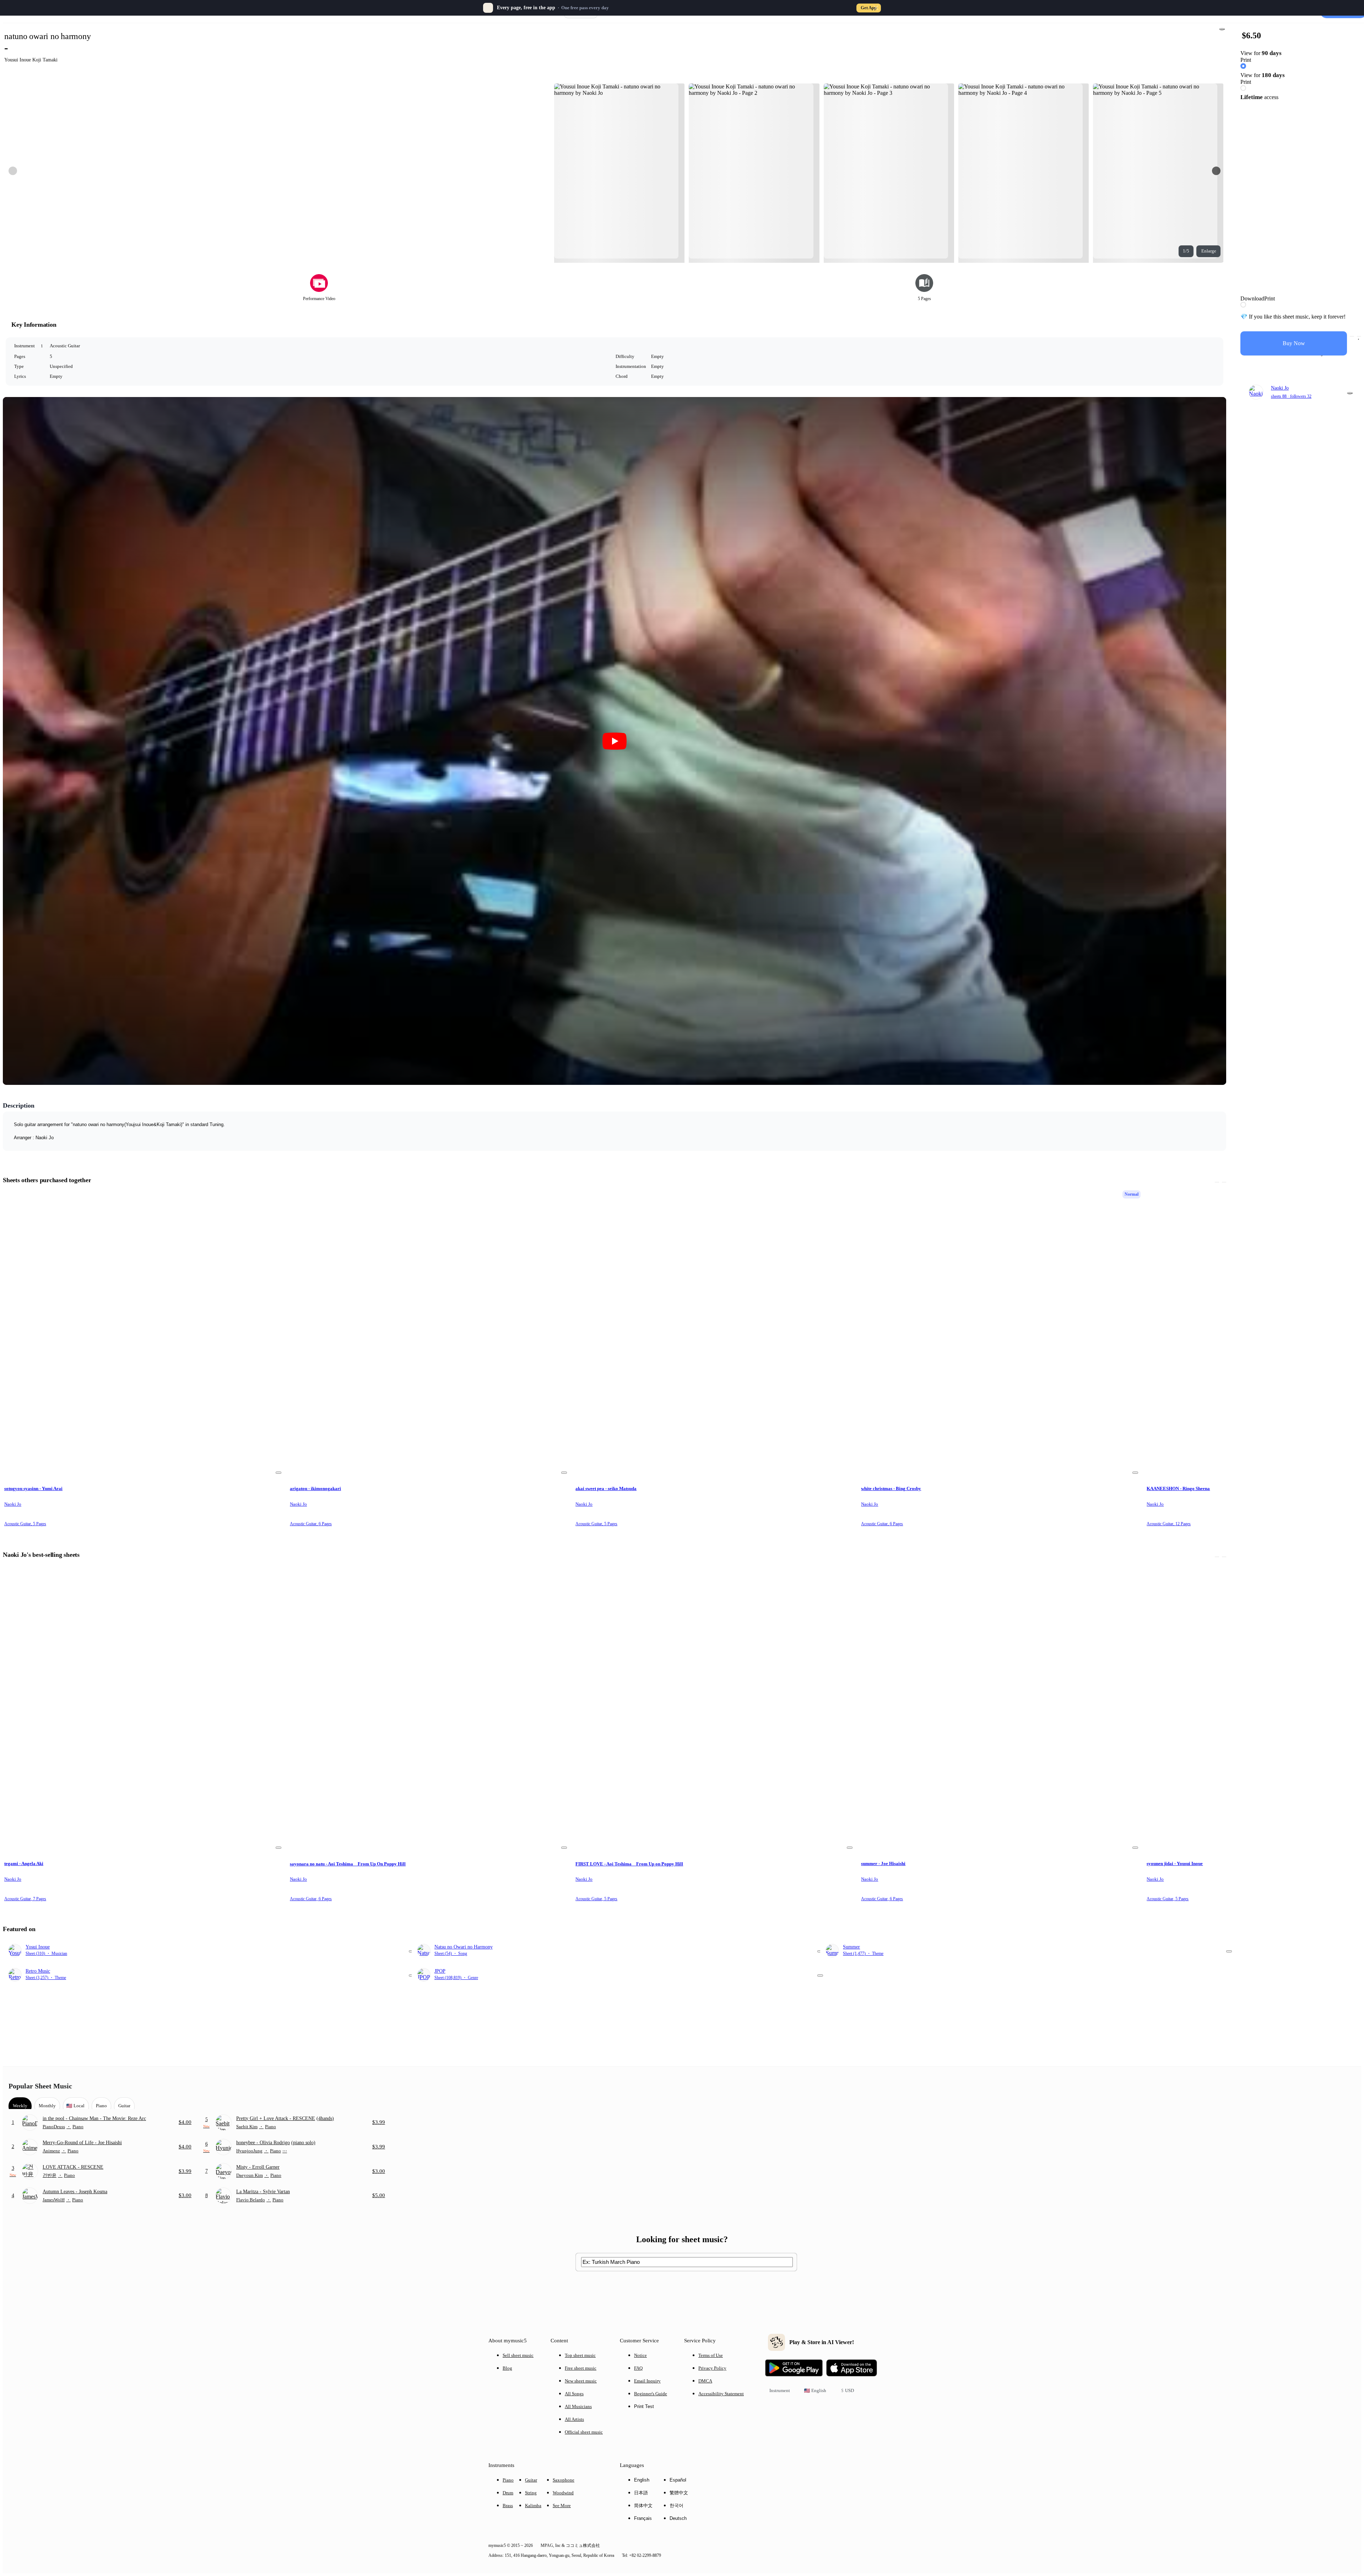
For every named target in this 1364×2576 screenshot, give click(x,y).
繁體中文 (679, 2493)
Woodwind (563, 2493)
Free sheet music (581, 2368)
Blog (507, 2368)
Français (643, 2518)
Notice (640, 2355)
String (531, 2493)
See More (562, 2506)
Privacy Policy (712, 2368)
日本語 (641, 2493)
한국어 (676, 2506)
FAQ (638, 2368)
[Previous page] (13, 171)
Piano (508, 2480)
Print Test (644, 2406)
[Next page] (1216, 171)
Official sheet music (584, 2432)
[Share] (1222, 29)
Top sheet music (580, 2355)
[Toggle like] (1359, 336)
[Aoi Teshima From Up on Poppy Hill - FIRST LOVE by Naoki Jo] (715, 1708)
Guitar (531, 2480)
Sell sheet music (518, 2355)
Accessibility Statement (721, 2394)
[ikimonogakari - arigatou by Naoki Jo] (429, 1333)
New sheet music (581, 2381)
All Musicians (578, 2406)
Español (678, 2480)
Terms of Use (711, 2355)
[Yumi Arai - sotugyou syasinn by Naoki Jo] (144, 1333)
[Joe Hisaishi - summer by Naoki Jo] (1000, 1708)
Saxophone (564, 2480)
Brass (508, 2506)
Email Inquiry (647, 2381)
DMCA (705, 2381)
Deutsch (678, 2518)
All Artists (574, 2419)
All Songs (574, 2394)
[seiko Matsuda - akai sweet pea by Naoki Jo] (715, 1333)
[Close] (876, 8)
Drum (508, 2493)
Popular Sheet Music (40, 2086)
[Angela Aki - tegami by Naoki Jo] (144, 1708)
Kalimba (533, 2506)
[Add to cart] (1352, 336)
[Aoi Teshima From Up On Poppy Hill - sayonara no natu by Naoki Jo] (429, 1708)
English (642, 2480)
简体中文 (643, 2506)
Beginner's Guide (651, 2394)
